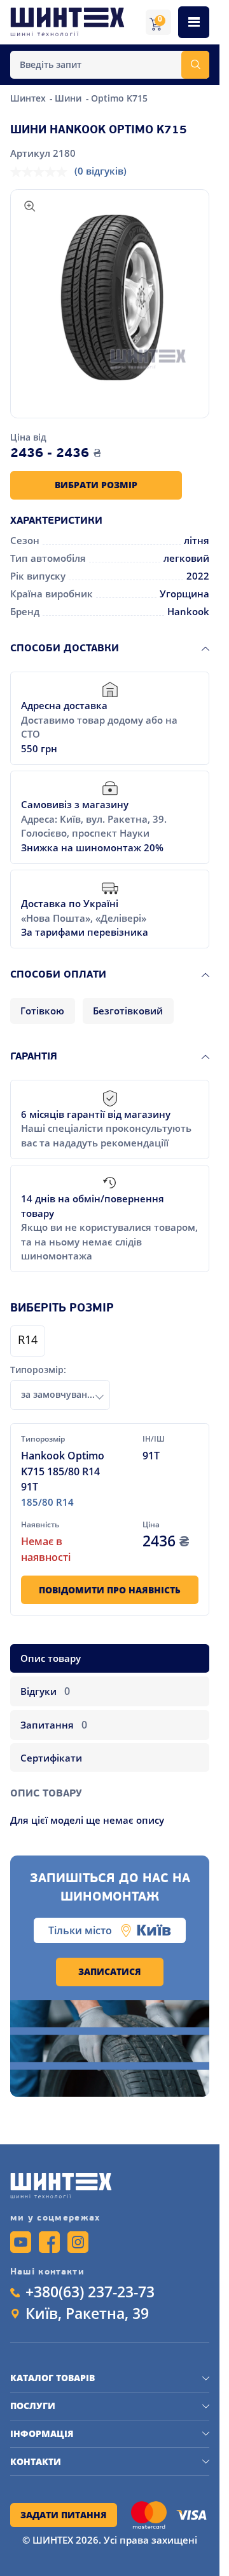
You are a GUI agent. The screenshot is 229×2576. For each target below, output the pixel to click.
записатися (110, 1972)
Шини (69, 98)
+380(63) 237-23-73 (90, 2293)
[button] (110, 298)
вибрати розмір (96, 485)
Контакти (36, 2462)
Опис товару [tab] (51, 1658)
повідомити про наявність (110, 1590)
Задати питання (64, 2515)
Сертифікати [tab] (51, 1758)
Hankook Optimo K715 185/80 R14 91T (63, 1471)
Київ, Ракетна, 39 (87, 2314)
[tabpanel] (110, 1801)
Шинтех (29, 98)
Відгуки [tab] (45, 1691)
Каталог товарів (52, 2378)
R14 (28, 1341)
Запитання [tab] (53, 1725)
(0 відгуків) (101, 171)
